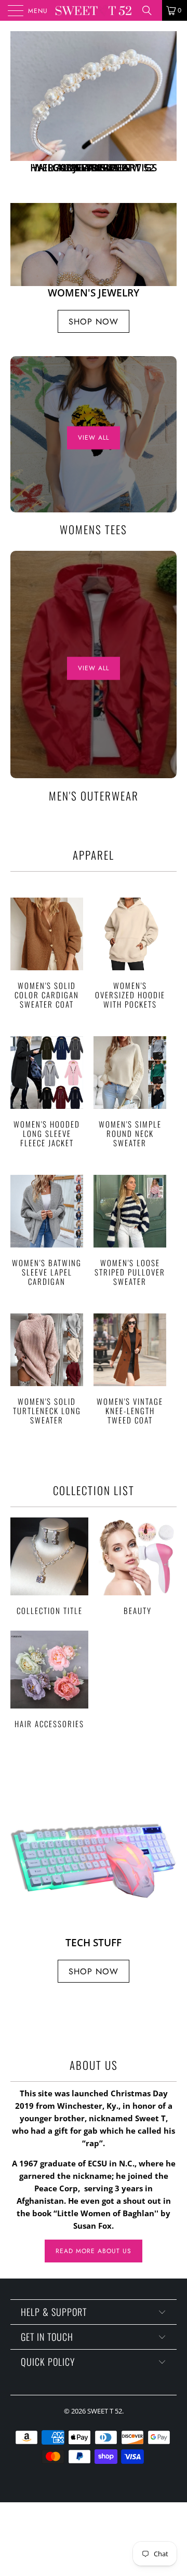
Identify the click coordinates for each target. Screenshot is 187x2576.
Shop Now (94, 322)
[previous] (20, 107)
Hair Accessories (49, 1679)
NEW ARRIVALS (94, 107)
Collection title (49, 1566)
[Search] (151, 10)
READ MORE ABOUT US (94, 2251)
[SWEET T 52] (94, 10)
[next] (167, 107)
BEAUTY (138, 1566)
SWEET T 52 (105, 2411)
